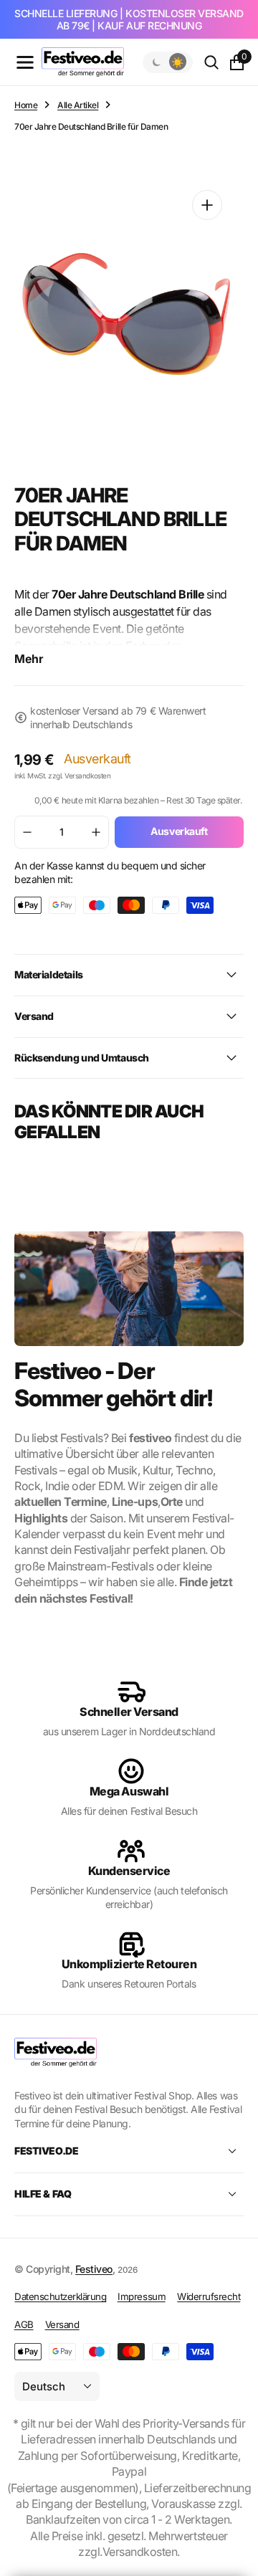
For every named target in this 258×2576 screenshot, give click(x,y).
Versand (62, 2324)
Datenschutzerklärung (60, 2296)
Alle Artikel (78, 105)
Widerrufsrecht (209, 2296)
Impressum (142, 2296)
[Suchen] (211, 62)
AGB (24, 2324)
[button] (25, 62)
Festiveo (94, 2269)
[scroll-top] (234, 2530)
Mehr (29, 659)
